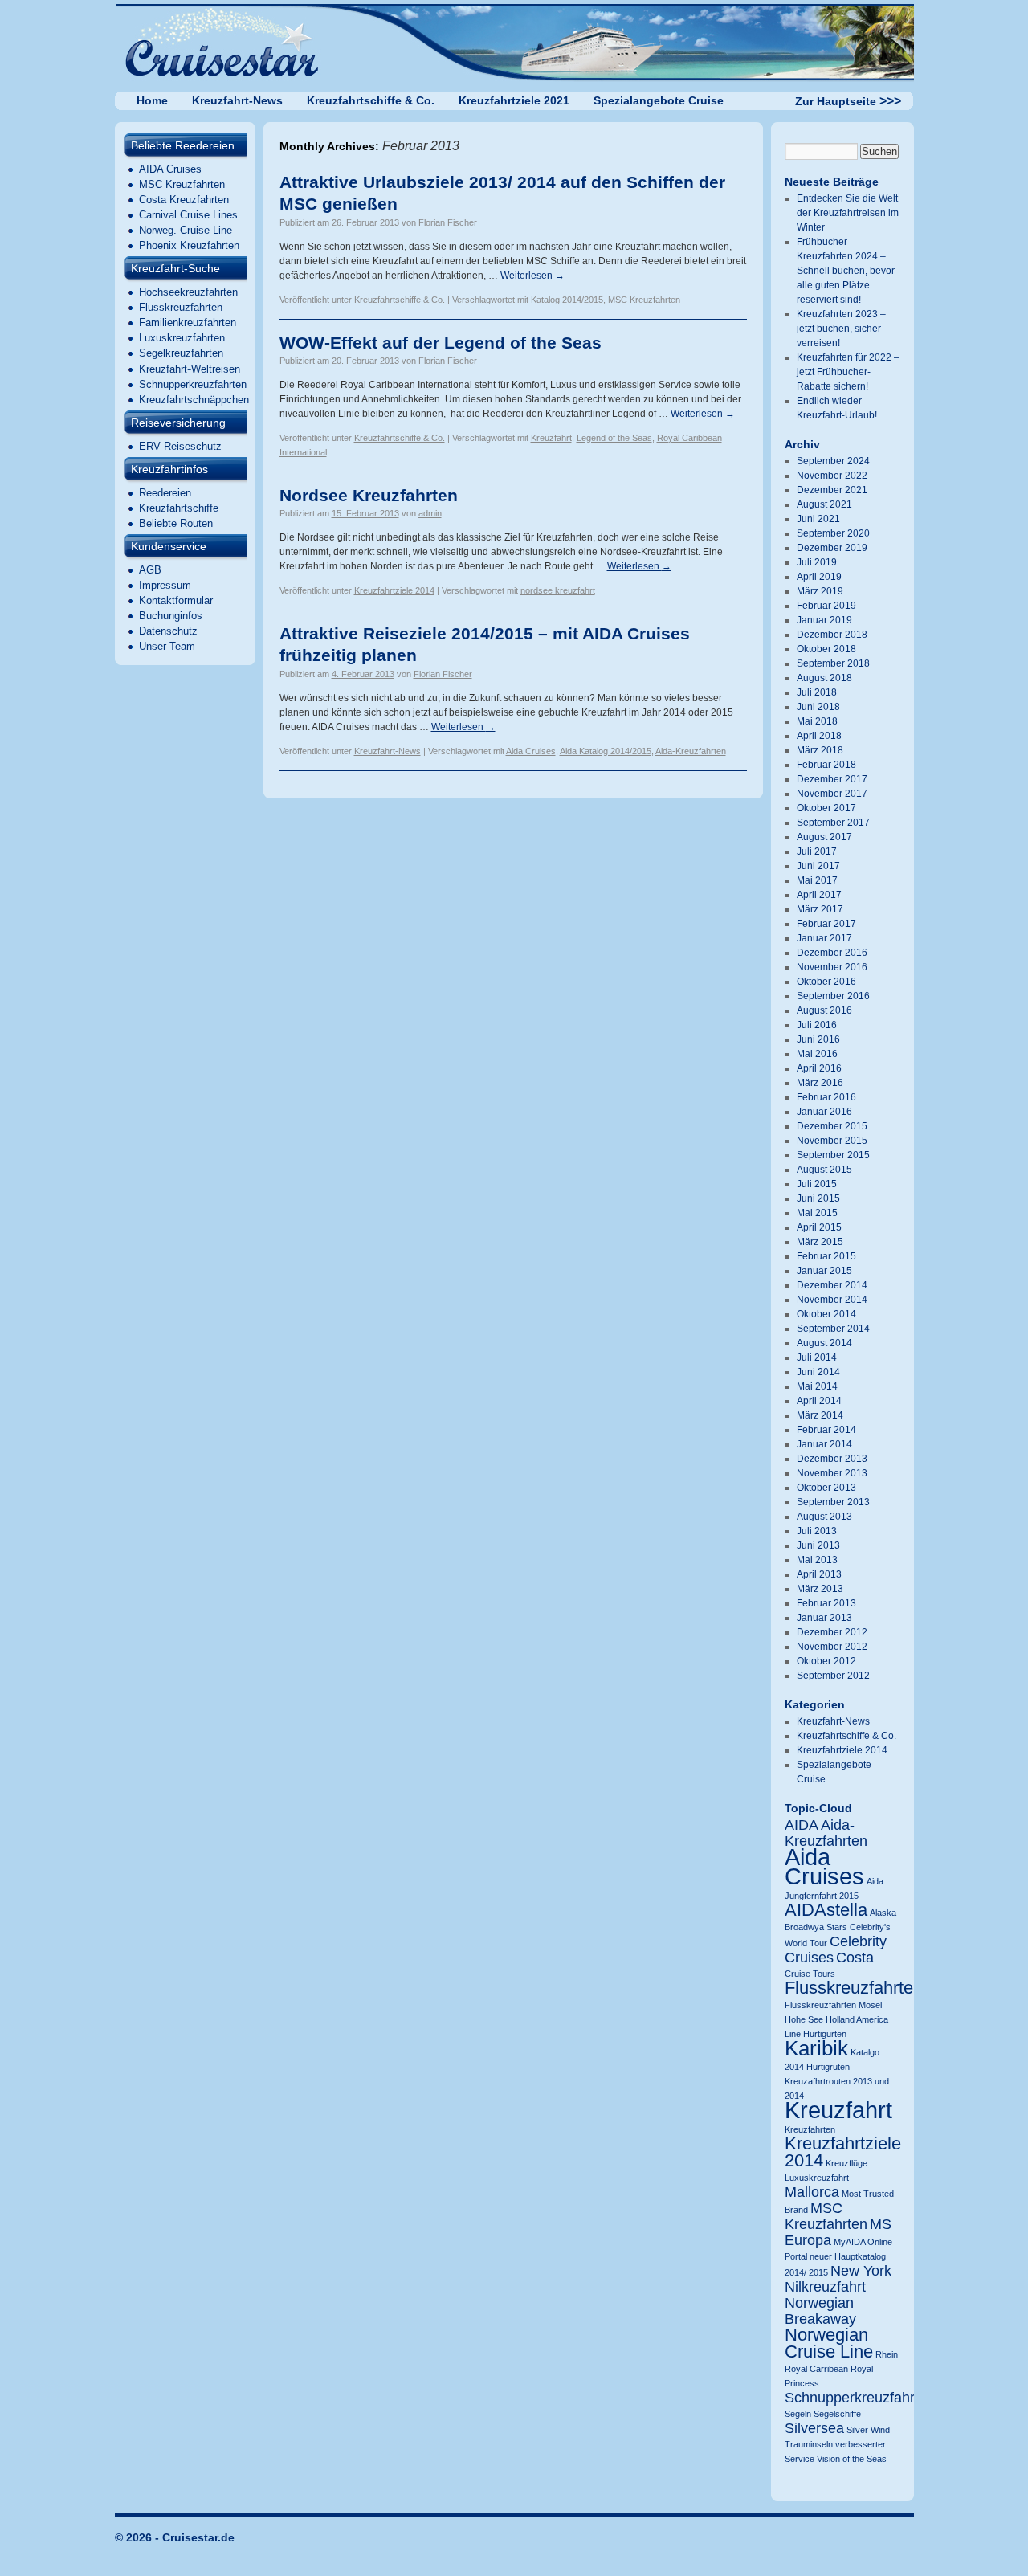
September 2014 (833, 1329)
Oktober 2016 (826, 982)
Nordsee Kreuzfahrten (369, 495)
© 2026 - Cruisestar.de (175, 2537)
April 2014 (819, 1401)
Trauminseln (809, 2444)
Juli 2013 (817, 1531)
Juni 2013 (818, 1545)
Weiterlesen (532, 276)
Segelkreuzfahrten (181, 353)
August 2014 (824, 1343)
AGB (150, 570)
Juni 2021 (818, 519)
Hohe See (804, 2019)
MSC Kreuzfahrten (182, 184)
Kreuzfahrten (810, 2129)
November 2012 (832, 1647)
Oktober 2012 (826, 1661)
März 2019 (820, 591)
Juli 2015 (817, 1184)
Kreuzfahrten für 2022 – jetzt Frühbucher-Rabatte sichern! (848, 372)
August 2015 (824, 1170)
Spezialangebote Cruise (659, 100)
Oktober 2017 (826, 808)
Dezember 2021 (832, 490)
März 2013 (820, 1589)
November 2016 (832, 967)
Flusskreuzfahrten (181, 307)
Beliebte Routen (176, 523)
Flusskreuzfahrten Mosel (833, 2005)
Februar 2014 (826, 1430)
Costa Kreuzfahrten (184, 200)
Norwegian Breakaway (820, 2311)
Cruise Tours (810, 1974)
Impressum (165, 585)
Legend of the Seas (614, 438)
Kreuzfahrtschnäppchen (194, 400)
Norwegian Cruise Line (829, 2343)
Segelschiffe (837, 2414)
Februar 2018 (826, 765)
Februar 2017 (826, 924)
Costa (855, 1958)
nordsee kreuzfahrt (558, 590)
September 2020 (833, 533)
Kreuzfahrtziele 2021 (514, 100)
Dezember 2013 (832, 1459)
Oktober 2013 (826, 1488)
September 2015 (833, 1155)
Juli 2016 (817, 1025)
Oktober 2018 (826, 649)
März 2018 (820, 750)
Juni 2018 (818, 707)
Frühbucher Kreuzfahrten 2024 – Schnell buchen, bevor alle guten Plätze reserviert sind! (846, 271)
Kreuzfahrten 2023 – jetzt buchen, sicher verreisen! (841, 329)
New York (861, 2271)
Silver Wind (868, 2430)
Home (152, 100)
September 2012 (833, 1676)
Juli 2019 (817, 562)
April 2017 (819, 895)
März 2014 (820, 1415)
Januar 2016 (824, 1112)
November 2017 (832, 794)
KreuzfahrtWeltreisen (190, 369)
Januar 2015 (824, 1271)
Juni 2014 (818, 1372)
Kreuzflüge (846, 2163)
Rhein (887, 2354)
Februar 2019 (826, 606)
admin (430, 513)
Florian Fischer (448, 222)
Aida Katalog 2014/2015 (606, 751)
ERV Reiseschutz (180, 446)
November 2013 (832, 1473)
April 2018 (819, 736)
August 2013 (824, 1517)
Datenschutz (168, 631)
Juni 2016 (818, 1039)
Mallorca (812, 2192)
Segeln (798, 2414)
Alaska (883, 1913)
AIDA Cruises (170, 169)
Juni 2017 (818, 866)
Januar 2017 (824, 938)
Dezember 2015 (832, 1126)
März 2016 (820, 1083)
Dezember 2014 (832, 1285)
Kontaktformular (176, 600)
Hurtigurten (825, 2034)
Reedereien (165, 493)
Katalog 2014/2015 (567, 300)
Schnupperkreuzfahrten (193, 384)
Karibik (816, 2048)
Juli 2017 (817, 851)
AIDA (802, 1825)
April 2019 (819, 577)
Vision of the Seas (852, 2459)
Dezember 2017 (832, 779)
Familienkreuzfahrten (188, 323)
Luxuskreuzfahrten (182, 338)
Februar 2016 (826, 1097)
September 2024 (833, 461)
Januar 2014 (824, 1444)
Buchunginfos (171, 616)
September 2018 (833, 663)
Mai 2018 (817, 721)
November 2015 (832, 1141)
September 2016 (833, 996)
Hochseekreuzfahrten (188, 292)
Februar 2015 (826, 1256)
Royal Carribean (816, 2369)
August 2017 (824, 837)
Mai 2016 (817, 1054)
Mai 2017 (817, 880)
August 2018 (824, 678)
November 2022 (832, 476)
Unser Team (167, 646)
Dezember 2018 (832, 635)
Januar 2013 (824, 1618)
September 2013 (833, 1502)
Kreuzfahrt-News (237, 100)
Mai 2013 (817, 1560)
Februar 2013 (826, 1603)
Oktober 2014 (826, 1314)
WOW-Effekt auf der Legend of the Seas (441, 343)
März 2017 (820, 909)
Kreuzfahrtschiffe (179, 508)
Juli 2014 (817, 1357)
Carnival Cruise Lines (188, 215)
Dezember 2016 (832, 953)
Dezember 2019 (832, 548)
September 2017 (833, 823)
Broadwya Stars (816, 1927)
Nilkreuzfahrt (825, 2287)
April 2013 (819, 1574)
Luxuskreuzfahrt (817, 2178)
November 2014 (832, 1300)
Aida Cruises (531, 751)
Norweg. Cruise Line (186, 230)
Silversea (814, 2428)
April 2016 (819, 1068)
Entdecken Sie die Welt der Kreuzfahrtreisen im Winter (848, 213)
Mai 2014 (817, 1386)
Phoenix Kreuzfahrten (189, 245)
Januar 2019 (824, 620)
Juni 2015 (818, 1198)
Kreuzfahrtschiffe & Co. (371, 100)
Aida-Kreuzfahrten (691, 751)
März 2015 (820, 1242)
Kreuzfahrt (551, 438)
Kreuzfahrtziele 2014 (394, 590)
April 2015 (819, 1227)
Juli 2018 (817, 692)
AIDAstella (826, 1910)
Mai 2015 (817, 1213)
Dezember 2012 (832, 1632)
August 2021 (824, 504)
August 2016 (824, 1010)
